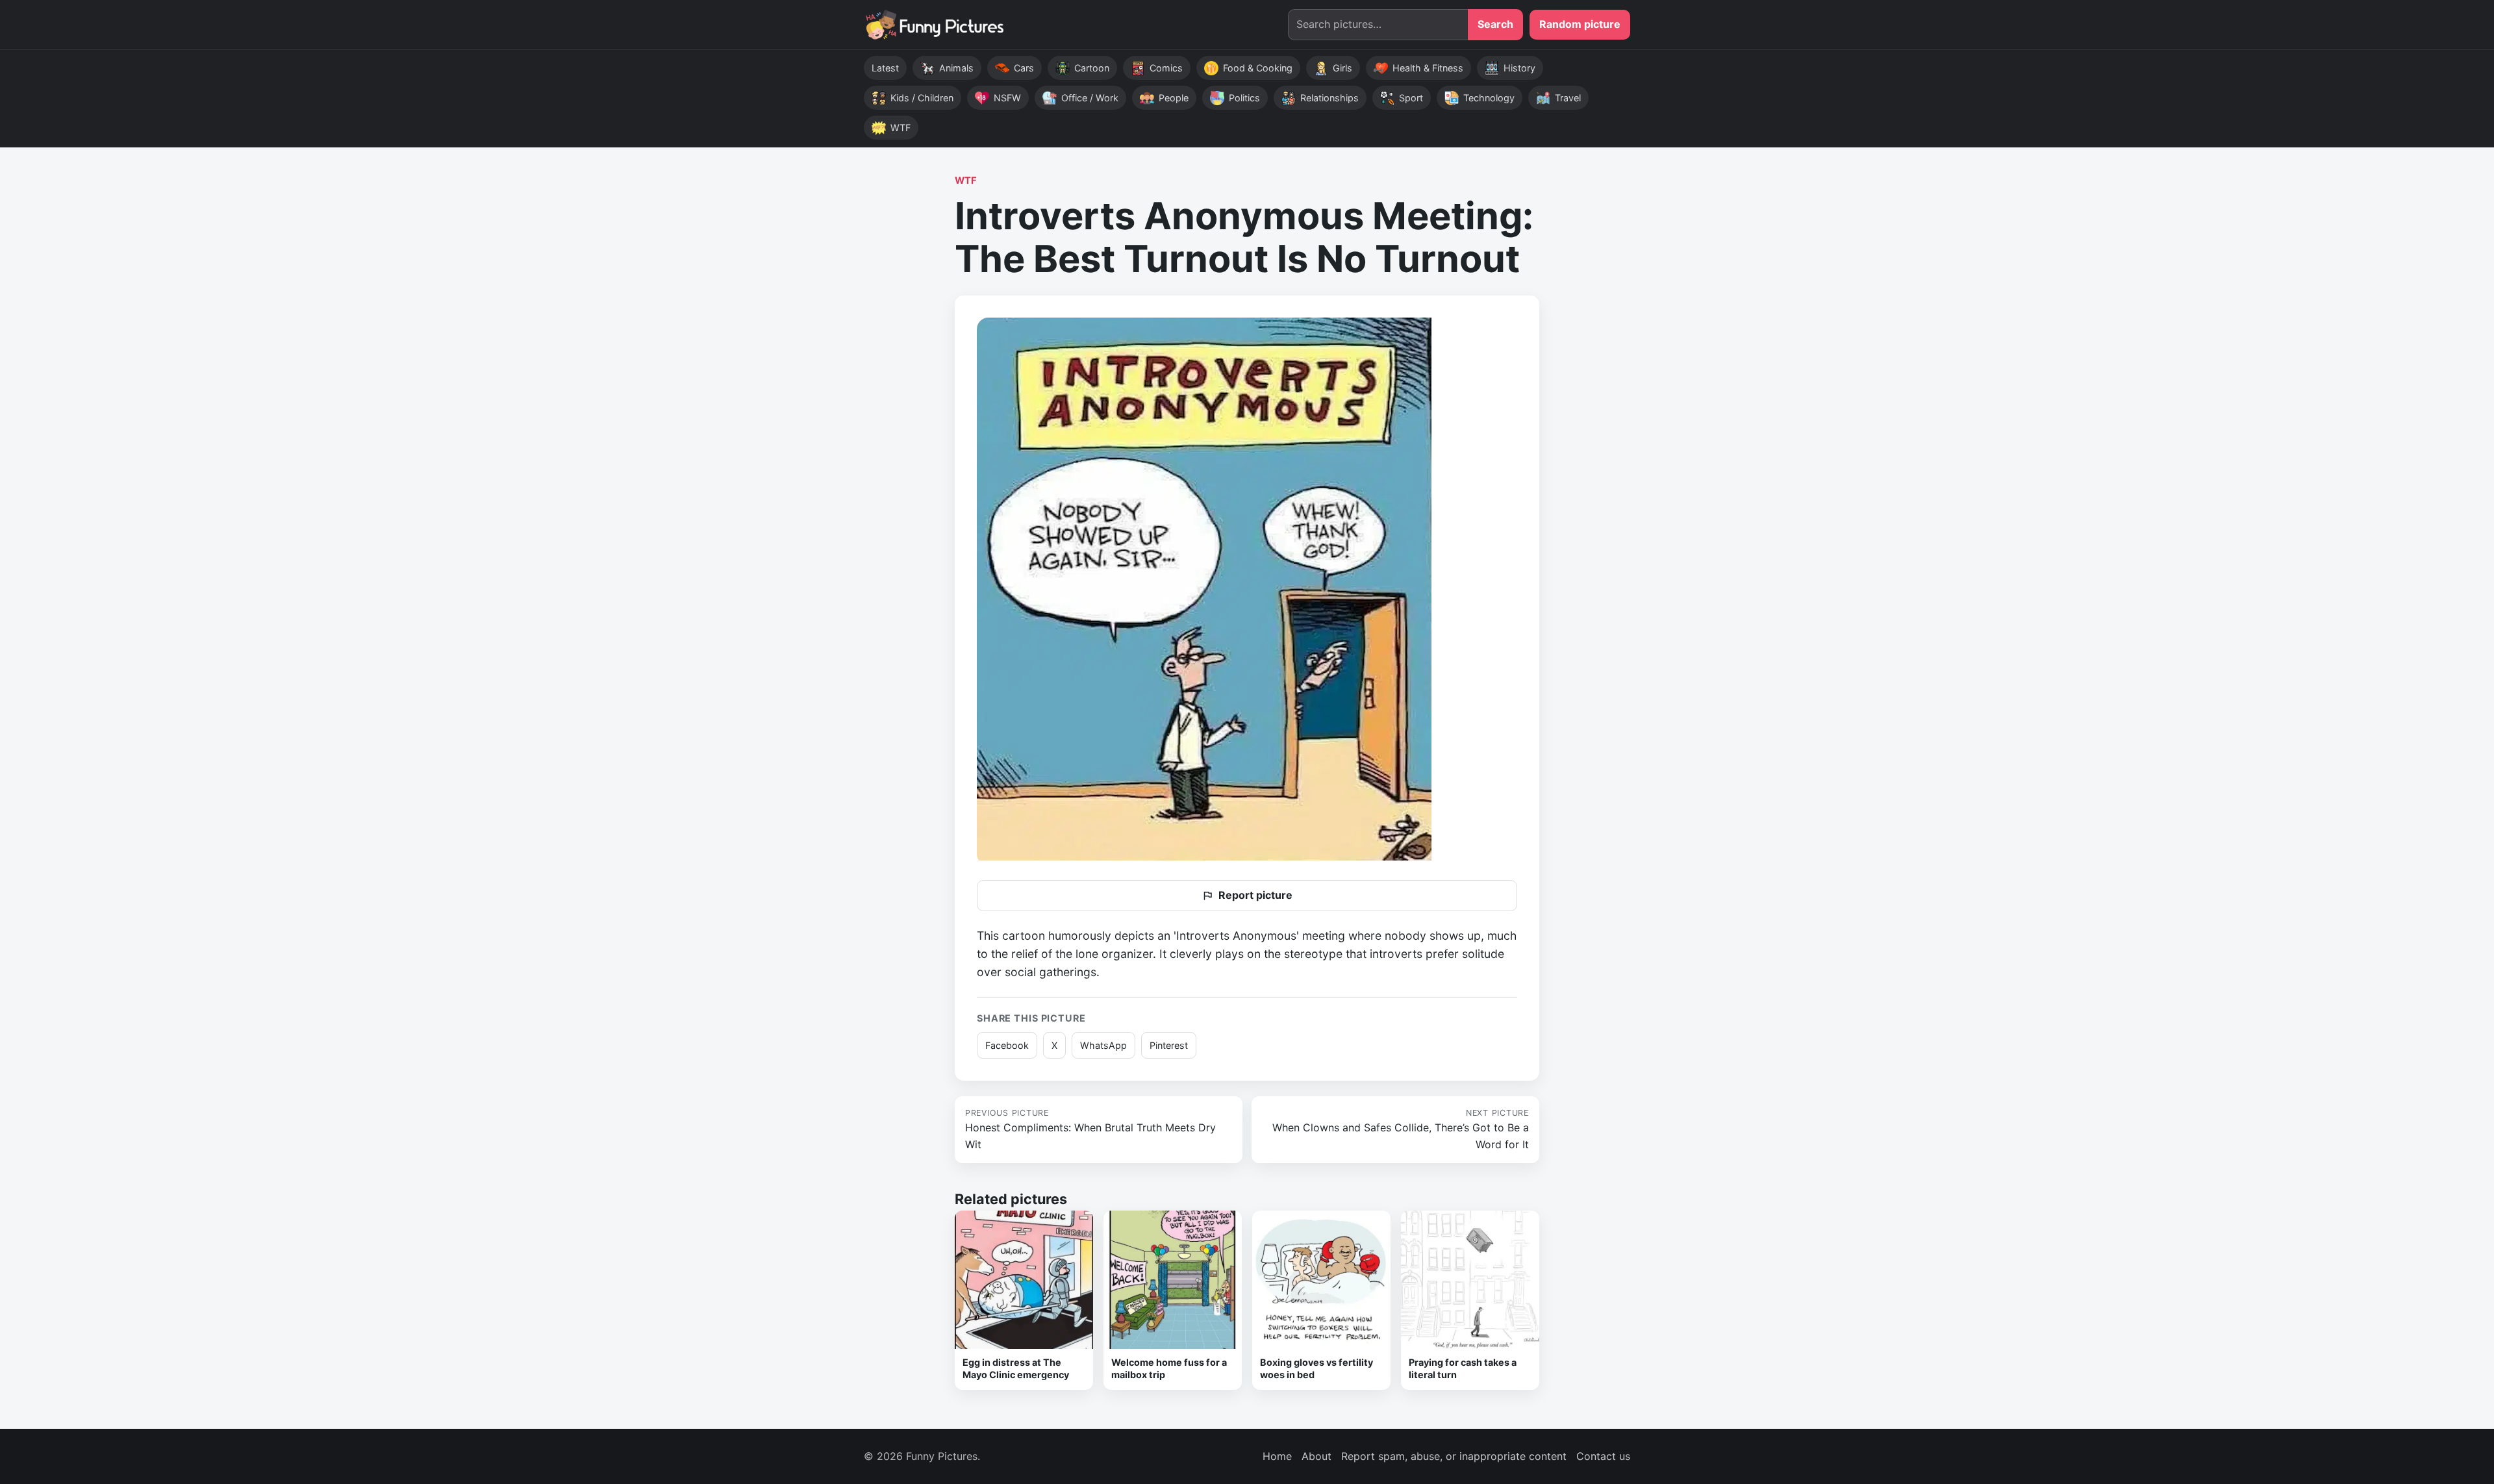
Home (1277, 1456)
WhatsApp (1103, 1045)
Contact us (1603, 1456)
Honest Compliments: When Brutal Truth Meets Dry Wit (1090, 1129)
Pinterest (1169, 1045)
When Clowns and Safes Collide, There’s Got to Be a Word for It (1401, 1129)
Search (1495, 24)
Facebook (1007, 1045)
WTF (966, 181)
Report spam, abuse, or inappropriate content (1454, 1456)
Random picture (1580, 24)
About (1316, 1456)
